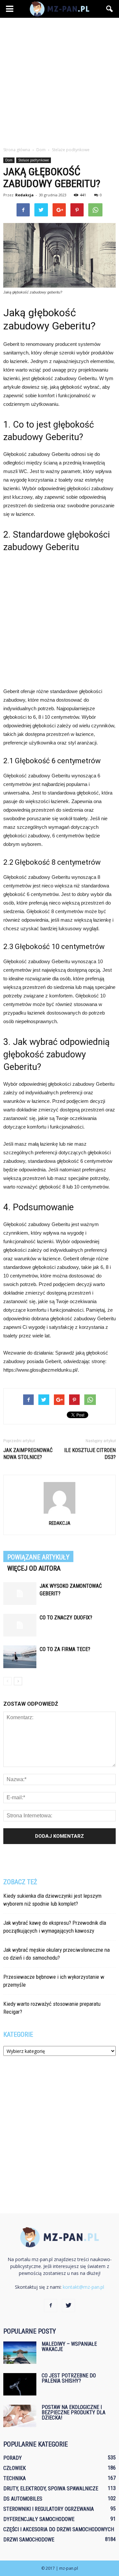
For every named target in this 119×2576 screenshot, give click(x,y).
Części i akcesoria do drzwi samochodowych (59, 2529)
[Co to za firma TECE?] (20, 1657)
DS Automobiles (23, 2499)
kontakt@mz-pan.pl (83, 2287)
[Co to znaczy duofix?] (20, 1625)
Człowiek (15, 2468)
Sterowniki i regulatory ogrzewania (49, 2509)
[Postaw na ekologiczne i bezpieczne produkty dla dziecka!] (20, 2416)
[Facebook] (51, 2306)
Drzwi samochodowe (29, 2540)
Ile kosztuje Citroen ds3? (90, 1454)
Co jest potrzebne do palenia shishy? (69, 2378)
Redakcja (24, 195)
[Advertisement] (59, 80)
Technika (15, 2478)
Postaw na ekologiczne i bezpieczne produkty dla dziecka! (74, 2412)
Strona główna (17, 150)
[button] (110, 9)
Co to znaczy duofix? (66, 1618)
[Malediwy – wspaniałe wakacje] (20, 2353)
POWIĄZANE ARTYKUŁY (38, 1557)
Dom (9, 160)
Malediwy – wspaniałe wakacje (69, 2347)
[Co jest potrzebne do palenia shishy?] (20, 2384)
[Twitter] (68, 2306)
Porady (13, 2458)
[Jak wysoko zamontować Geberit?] (20, 1594)
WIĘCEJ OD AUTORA (34, 1568)
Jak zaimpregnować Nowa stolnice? (28, 1454)
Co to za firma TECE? (65, 1649)
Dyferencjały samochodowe (39, 2519)
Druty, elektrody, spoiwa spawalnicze (51, 2489)
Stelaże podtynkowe (34, 160)
